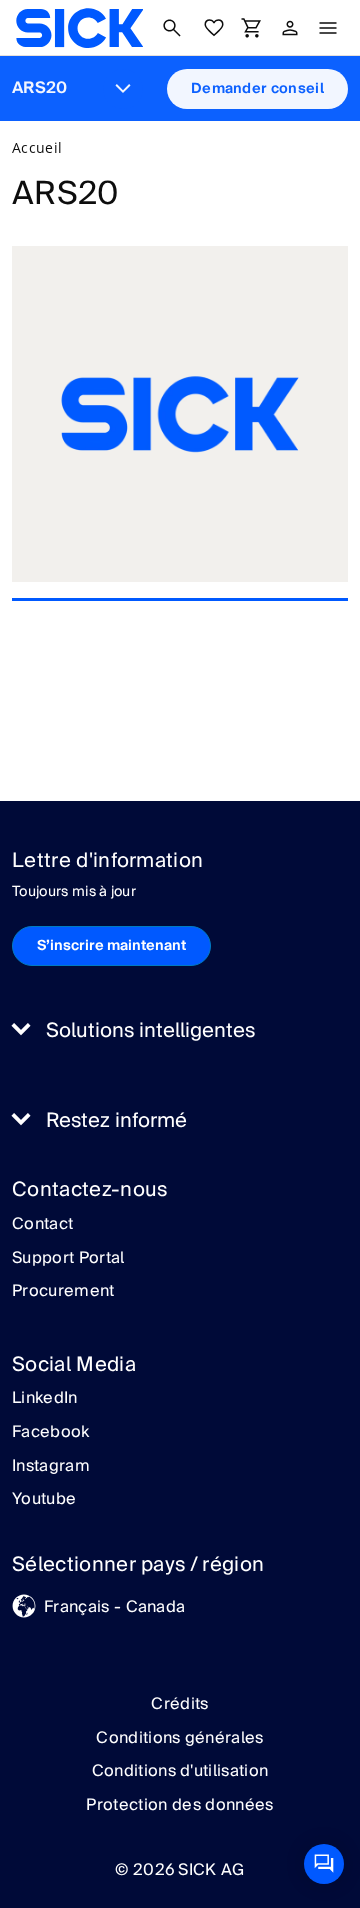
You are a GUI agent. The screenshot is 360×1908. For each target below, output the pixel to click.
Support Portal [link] (68, 1259)
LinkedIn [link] (45, 1399)
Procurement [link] (63, 1292)
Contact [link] (42, 1225)
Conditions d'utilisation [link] (180, 1771)
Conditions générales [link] (179, 1738)
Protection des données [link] (179, 1805)
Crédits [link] (179, 1704)
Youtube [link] (44, 1500)
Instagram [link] (51, 1467)
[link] (79, 28)
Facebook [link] (51, 1433)
